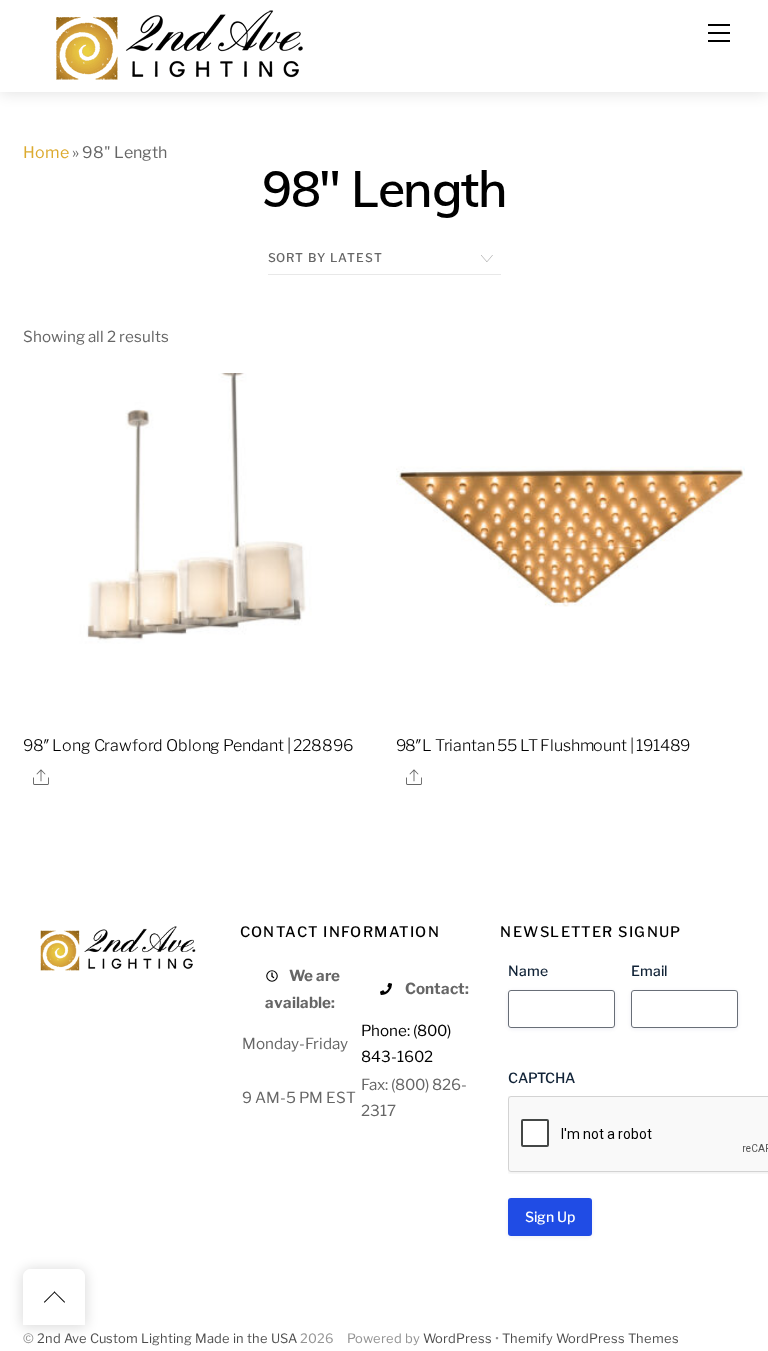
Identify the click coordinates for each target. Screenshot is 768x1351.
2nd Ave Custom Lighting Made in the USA (167, 1338)
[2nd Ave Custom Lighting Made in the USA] (178, 42)
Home (46, 152)
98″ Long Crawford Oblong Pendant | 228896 (187, 745)
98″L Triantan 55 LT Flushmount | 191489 (543, 745)
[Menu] (719, 33)
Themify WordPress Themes (590, 1338)
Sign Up (550, 1216)
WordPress (457, 1338)
